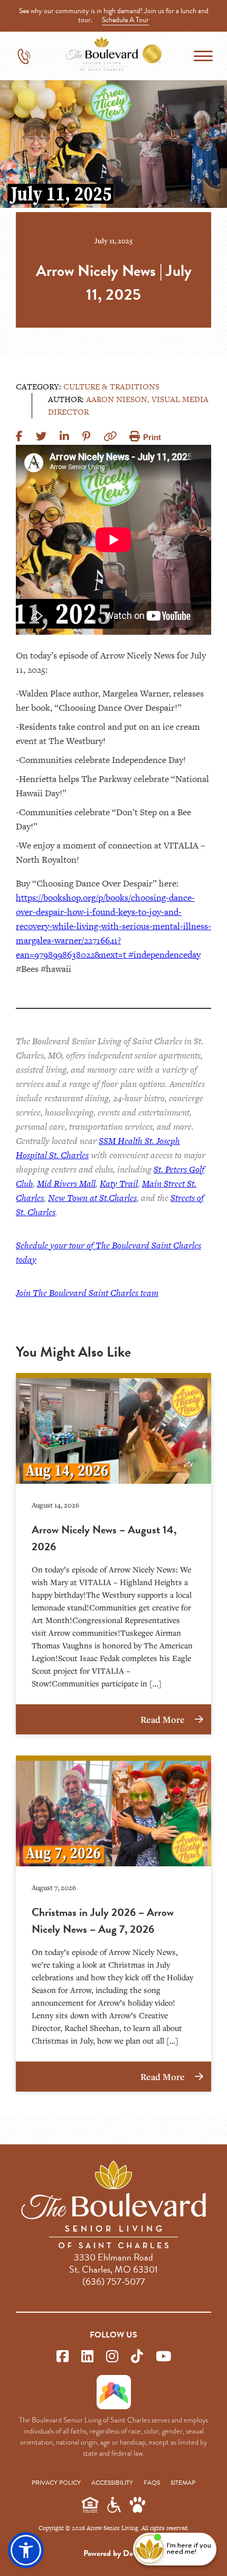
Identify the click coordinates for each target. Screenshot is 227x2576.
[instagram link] (112, 2357)
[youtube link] (163, 2357)
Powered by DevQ (113, 2553)
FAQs (152, 2483)
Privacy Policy (56, 2483)
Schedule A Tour (125, 20)
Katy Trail (119, 1184)
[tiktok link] (137, 2357)
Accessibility (112, 2483)
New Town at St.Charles (92, 1198)
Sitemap (183, 2483)
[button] (26, 2550)
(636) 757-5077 (114, 2281)
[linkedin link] (87, 2357)
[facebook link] (63, 2357)
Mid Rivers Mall (66, 1184)
